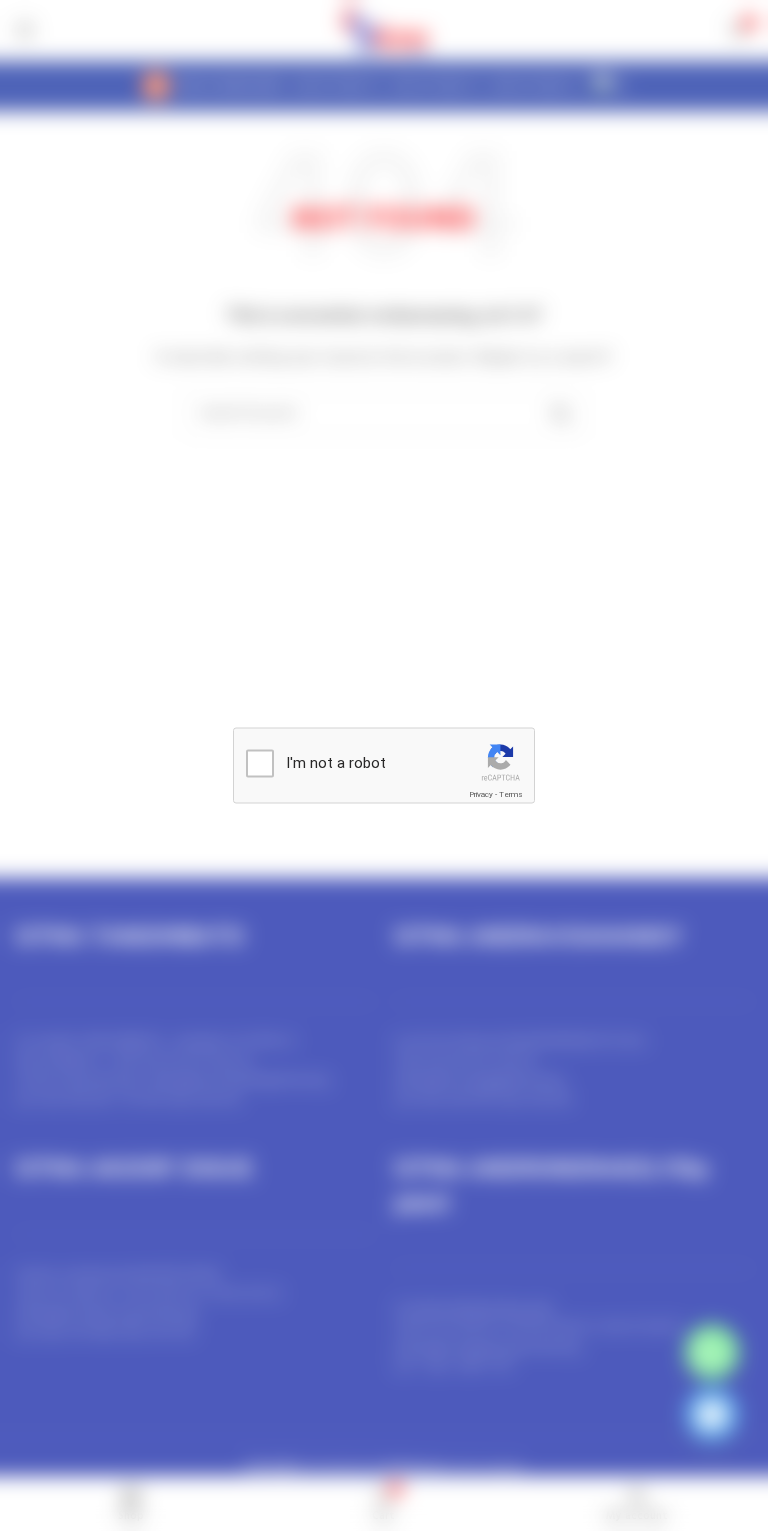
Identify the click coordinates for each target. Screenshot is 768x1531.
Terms (511, 794)
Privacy (481, 794)
